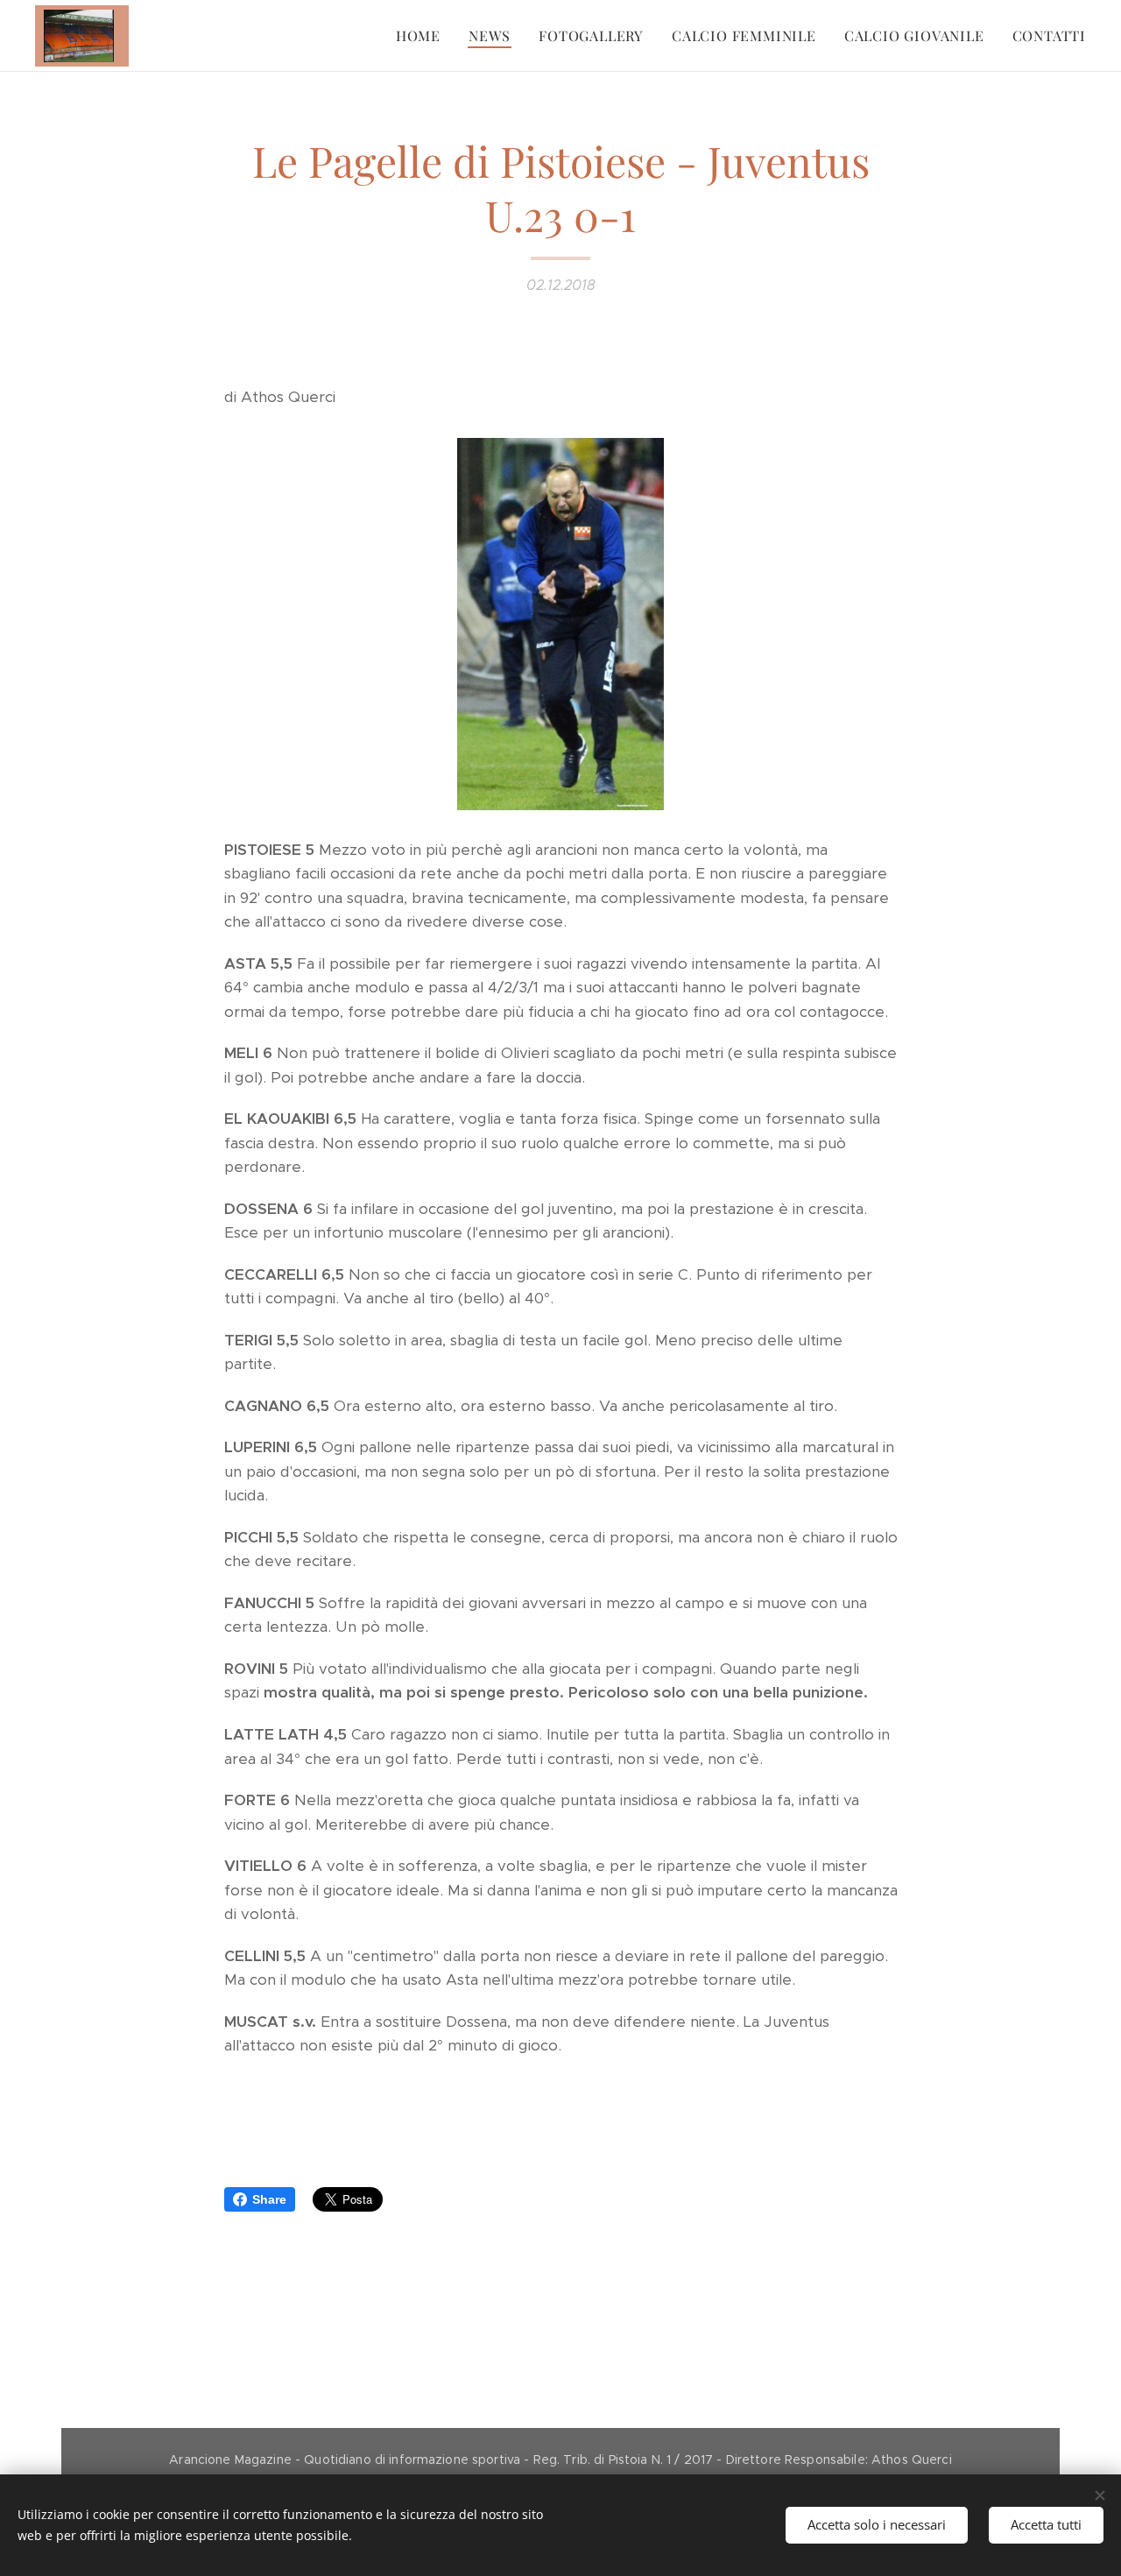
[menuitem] (423, 36)
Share (269, 2199)
